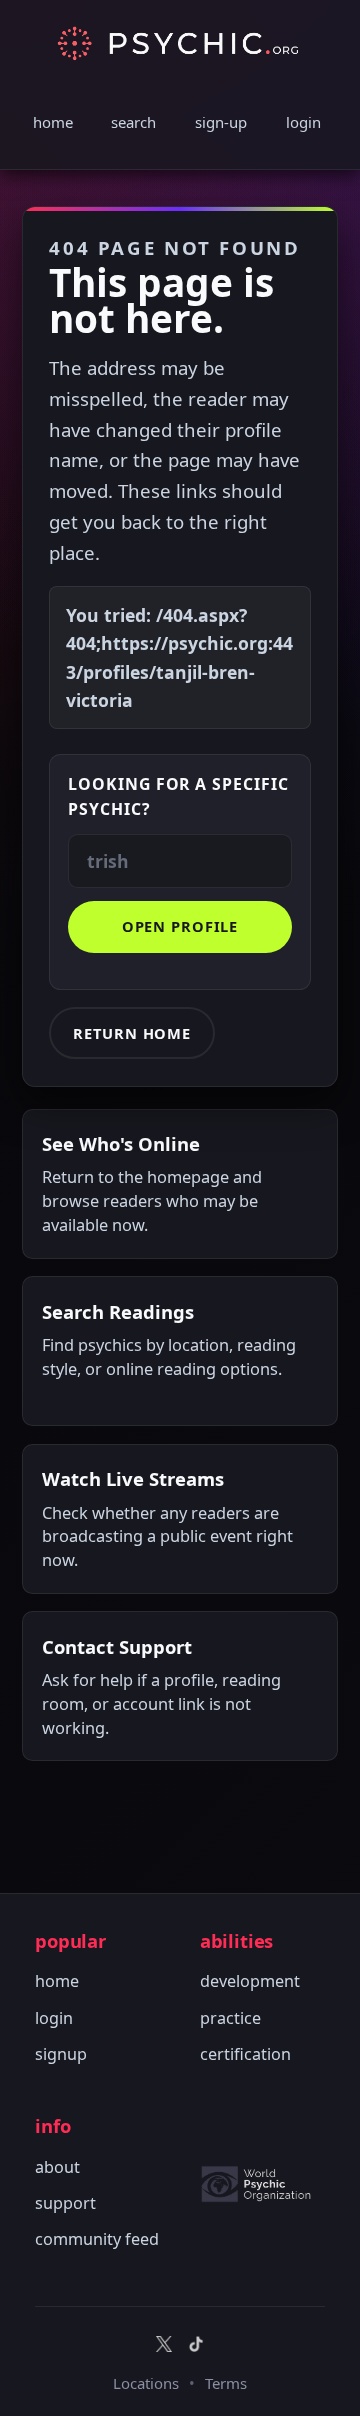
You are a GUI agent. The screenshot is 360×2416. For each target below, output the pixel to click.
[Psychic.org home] (262, 2184)
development (250, 1981)
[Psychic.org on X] (164, 2344)
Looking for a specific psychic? (178, 796)
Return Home (132, 1033)
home (53, 122)
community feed (97, 2239)
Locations (146, 2383)
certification (245, 2054)
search (133, 122)
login (303, 122)
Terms (226, 2383)
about (57, 2167)
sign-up (221, 122)
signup (61, 2054)
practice (230, 2018)
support (65, 2203)
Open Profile (180, 926)
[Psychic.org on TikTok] (196, 2344)
